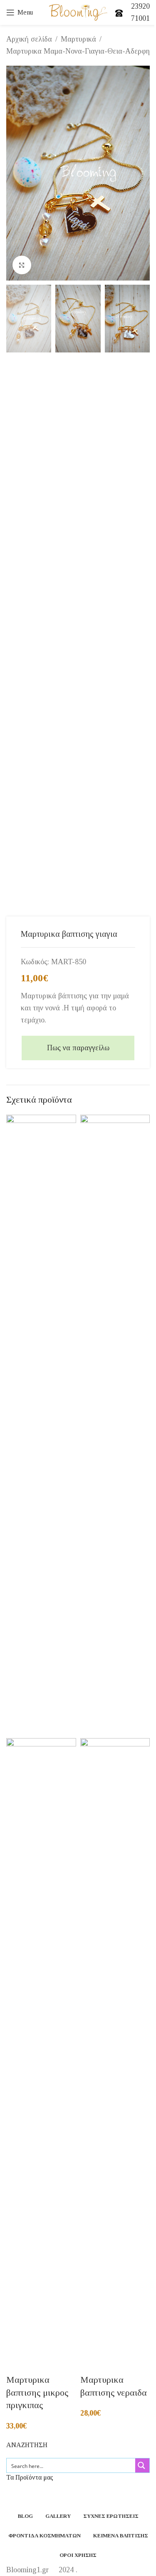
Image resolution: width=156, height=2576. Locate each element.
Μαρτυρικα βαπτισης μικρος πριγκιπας (37, 2393)
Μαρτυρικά (78, 39)
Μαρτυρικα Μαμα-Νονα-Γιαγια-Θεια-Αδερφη (78, 51)
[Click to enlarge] (22, 265)
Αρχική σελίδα (29, 39)
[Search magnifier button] (142, 2465)
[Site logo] (78, 12)
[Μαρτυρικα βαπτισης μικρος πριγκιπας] (41, 1426)
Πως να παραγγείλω (78, 1048)
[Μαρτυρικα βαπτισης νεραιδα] (115, 1426)
